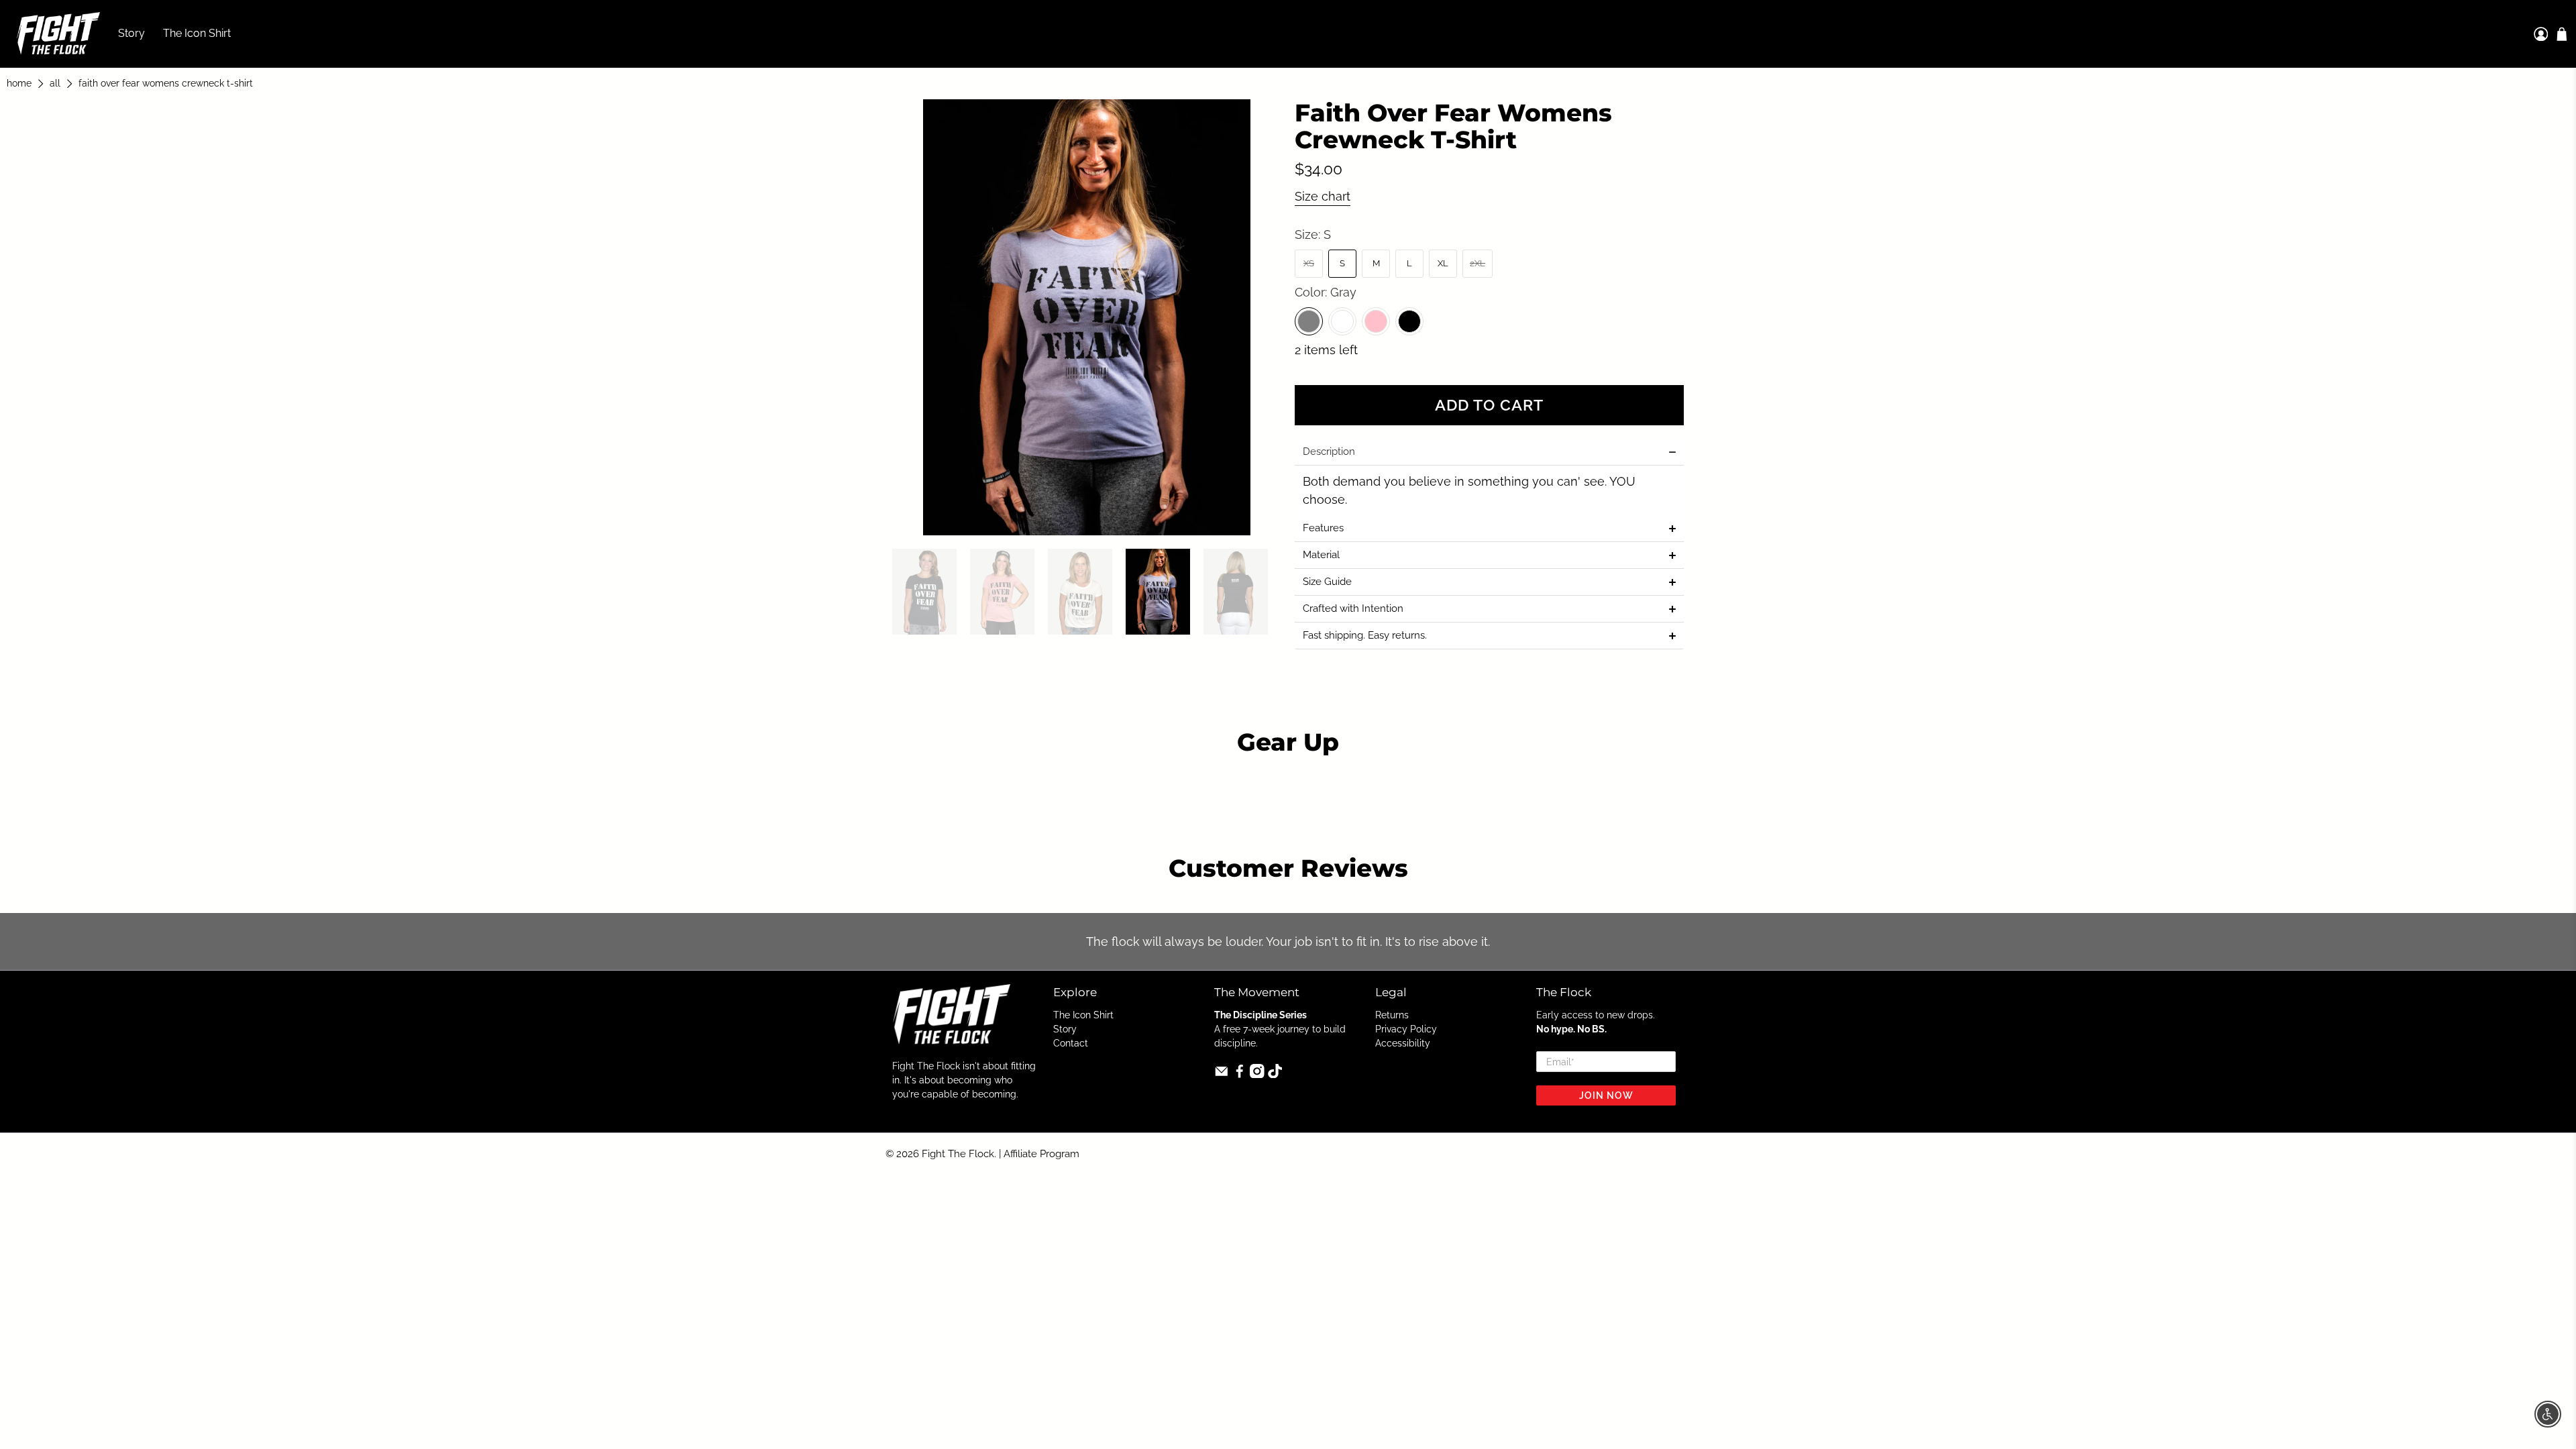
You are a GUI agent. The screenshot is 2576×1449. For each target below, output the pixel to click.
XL (1443, 263)
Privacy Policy (1406, 1029)
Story (131, 33)
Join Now (1606, 1095)
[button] (1489, 452)
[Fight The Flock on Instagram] (1257, 1075)
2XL (1478, 263)
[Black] (1409, 321)
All (55, 84)
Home (19, 84)
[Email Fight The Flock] (1222, 1075)
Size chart (1323, 196)
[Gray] (1309, 321)
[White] (1342, 321)
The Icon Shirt (197, 33)
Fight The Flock (958, 1154)
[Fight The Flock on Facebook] (1240, 1075)
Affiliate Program (1041, 1154)
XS (1309, 263)
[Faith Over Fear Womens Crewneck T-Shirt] (1087, 317)
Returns (1392, 1015)
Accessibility (1403, 1043)
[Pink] (1376, 321)
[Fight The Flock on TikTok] (1275, 1075)
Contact (1071, 1043)
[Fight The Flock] (58, 34)
